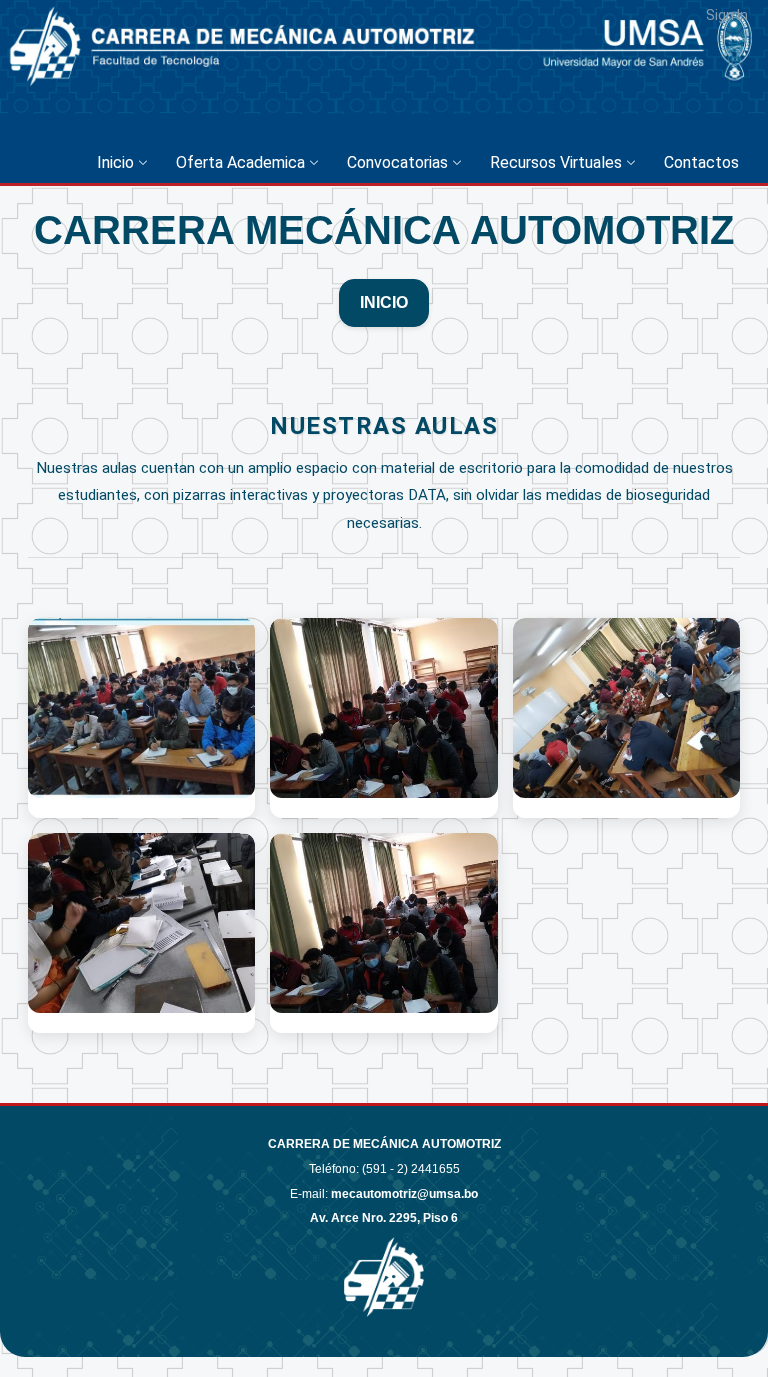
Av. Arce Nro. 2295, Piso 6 (384, 1218)
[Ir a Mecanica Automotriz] (75, 83)
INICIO (384, 302)
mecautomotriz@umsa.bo (404, 1194)
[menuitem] (126, 162)
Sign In (727, 15)
